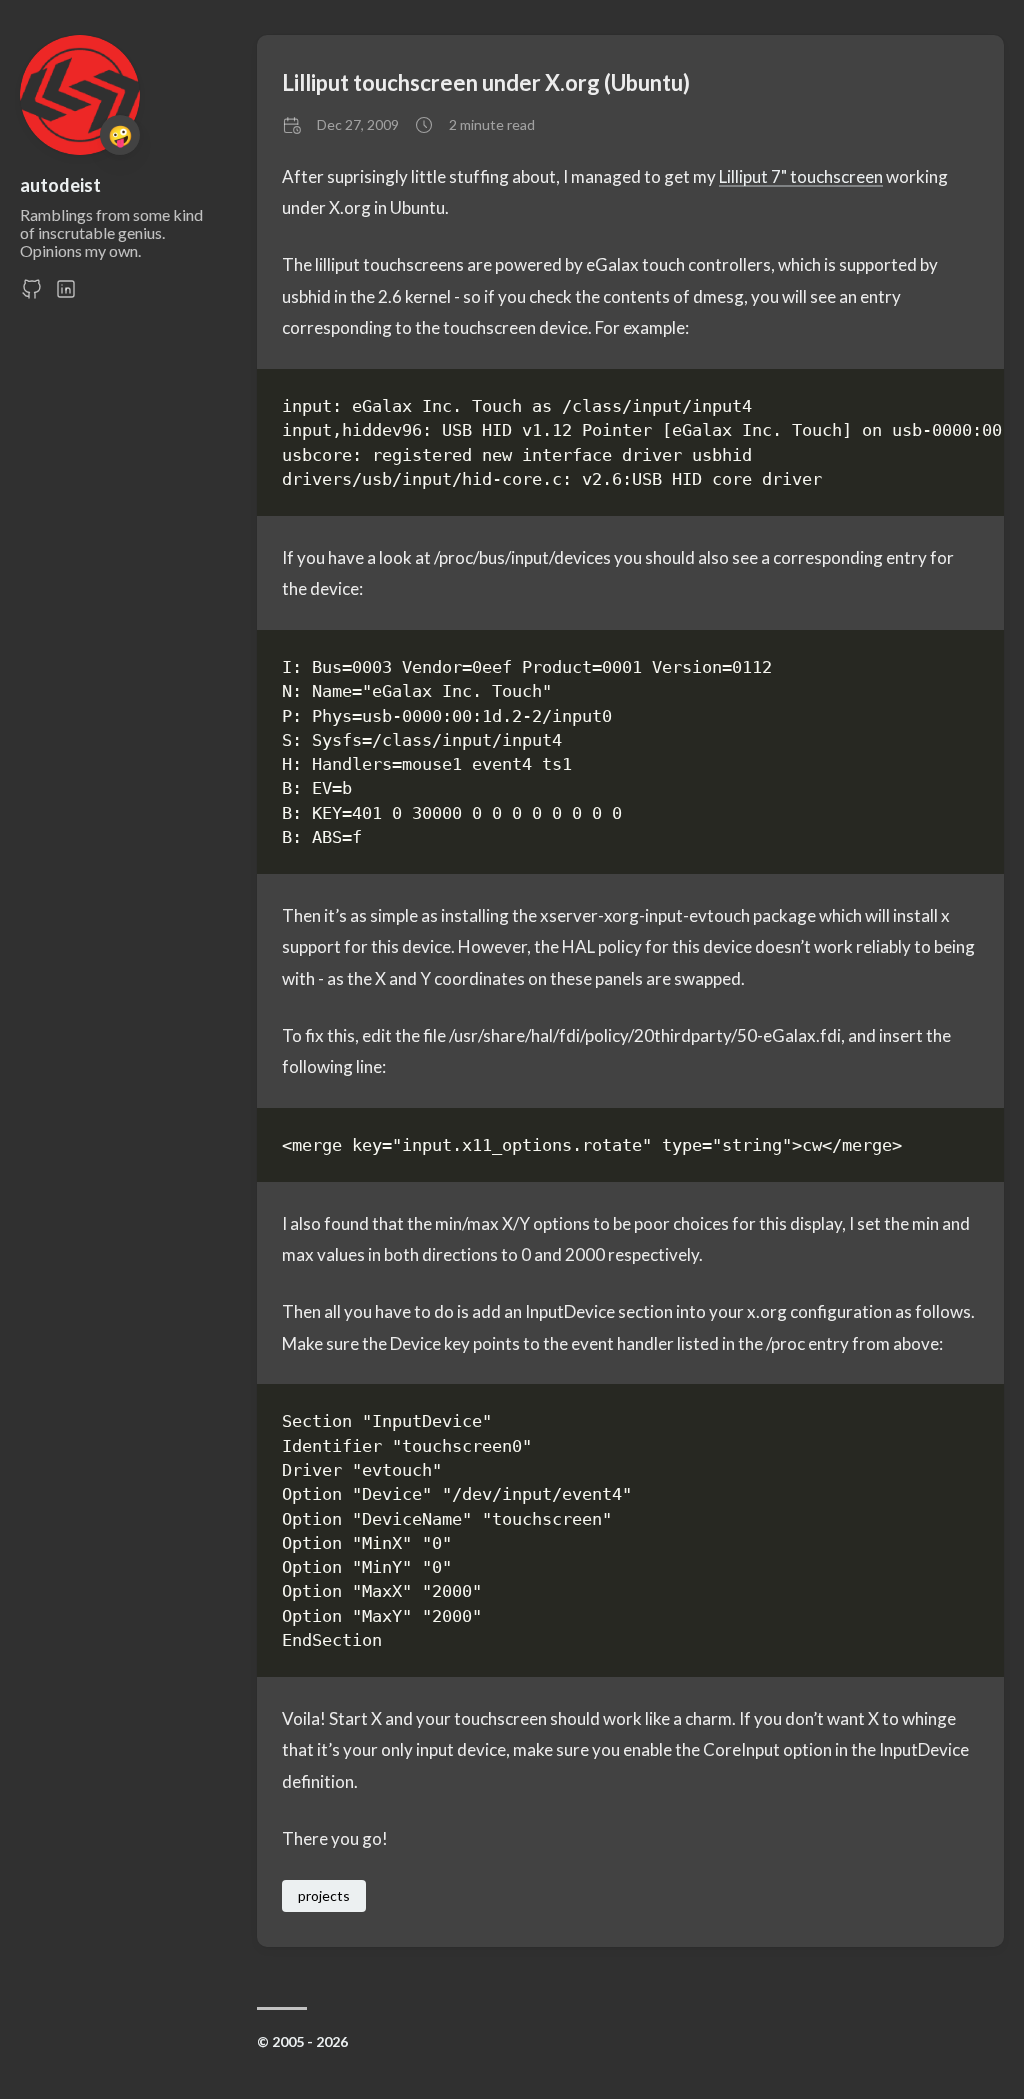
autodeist (60, 185)
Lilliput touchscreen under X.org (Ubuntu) (486, 82)
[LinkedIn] (66, 294)
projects (324, 1895)
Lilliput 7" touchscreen (801, 176)
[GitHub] (32, 294)
